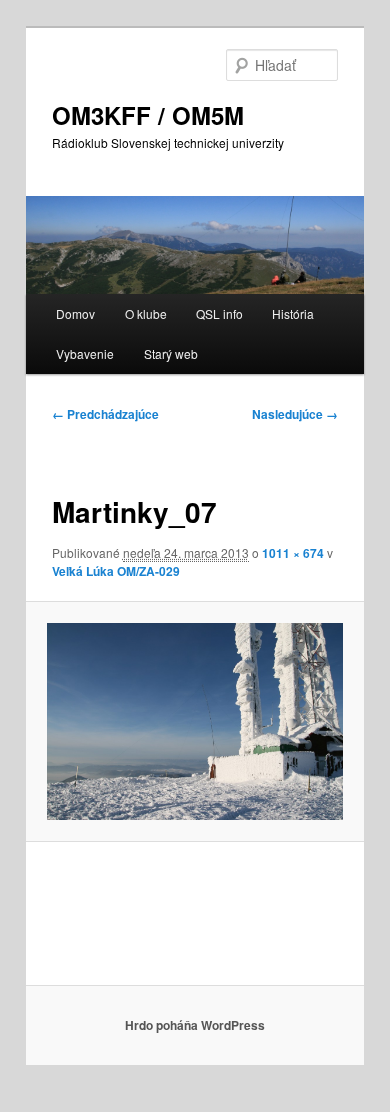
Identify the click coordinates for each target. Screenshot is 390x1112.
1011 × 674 (293, 553)
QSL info (219, 313)
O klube (146, 313)
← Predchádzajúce (105, 414)
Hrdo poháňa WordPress (195, 1025)
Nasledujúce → (295, 414)
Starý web (171, 353)
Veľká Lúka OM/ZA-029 (116, 571)
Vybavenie (85, 353)
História (293, 313)
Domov (75, 313)
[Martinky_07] (194, 721)
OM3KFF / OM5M (148, 115)
